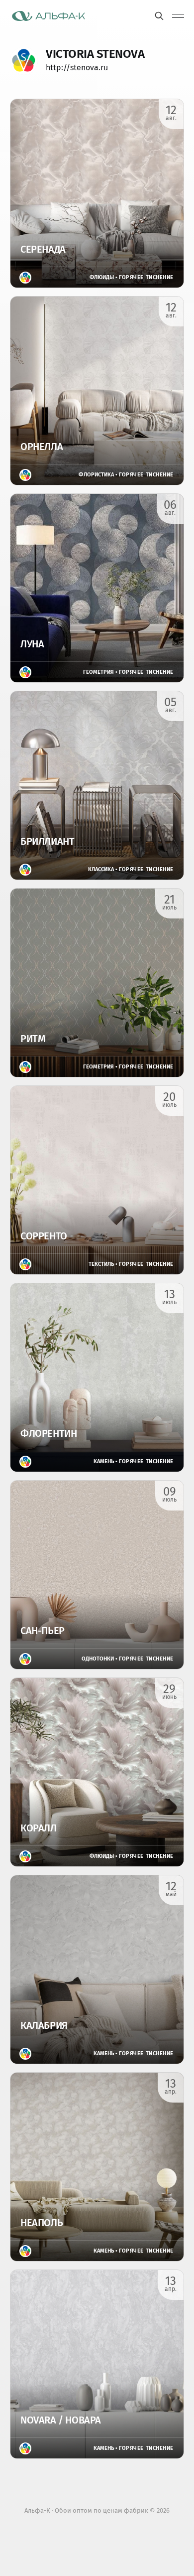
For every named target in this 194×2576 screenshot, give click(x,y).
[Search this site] (159, 16)
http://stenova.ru (77, 68)
